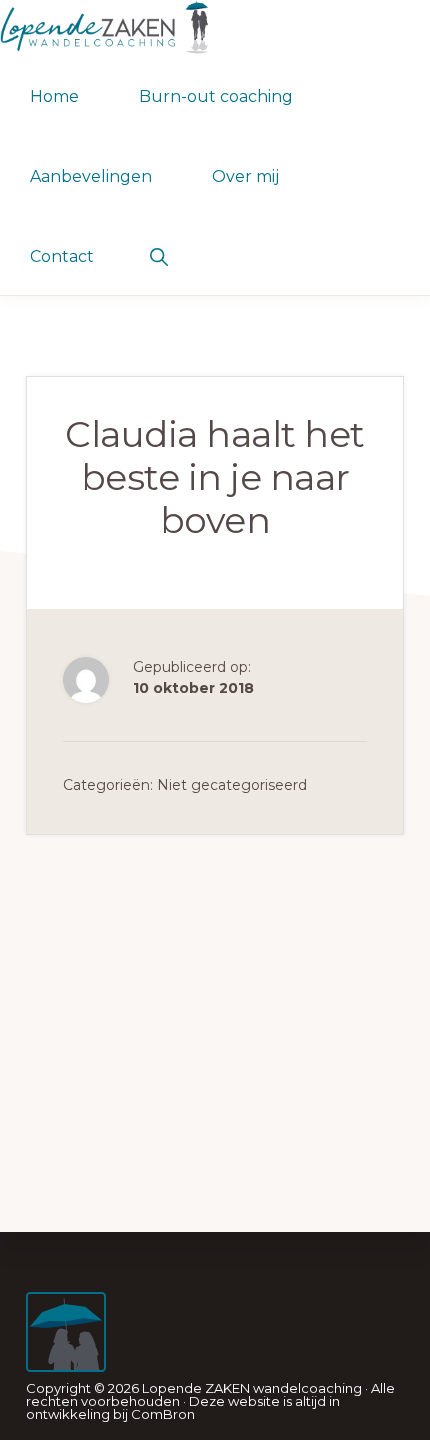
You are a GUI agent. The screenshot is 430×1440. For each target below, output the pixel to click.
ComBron (163, 1414)
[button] (158, 255)
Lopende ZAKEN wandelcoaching (252, 1388)
